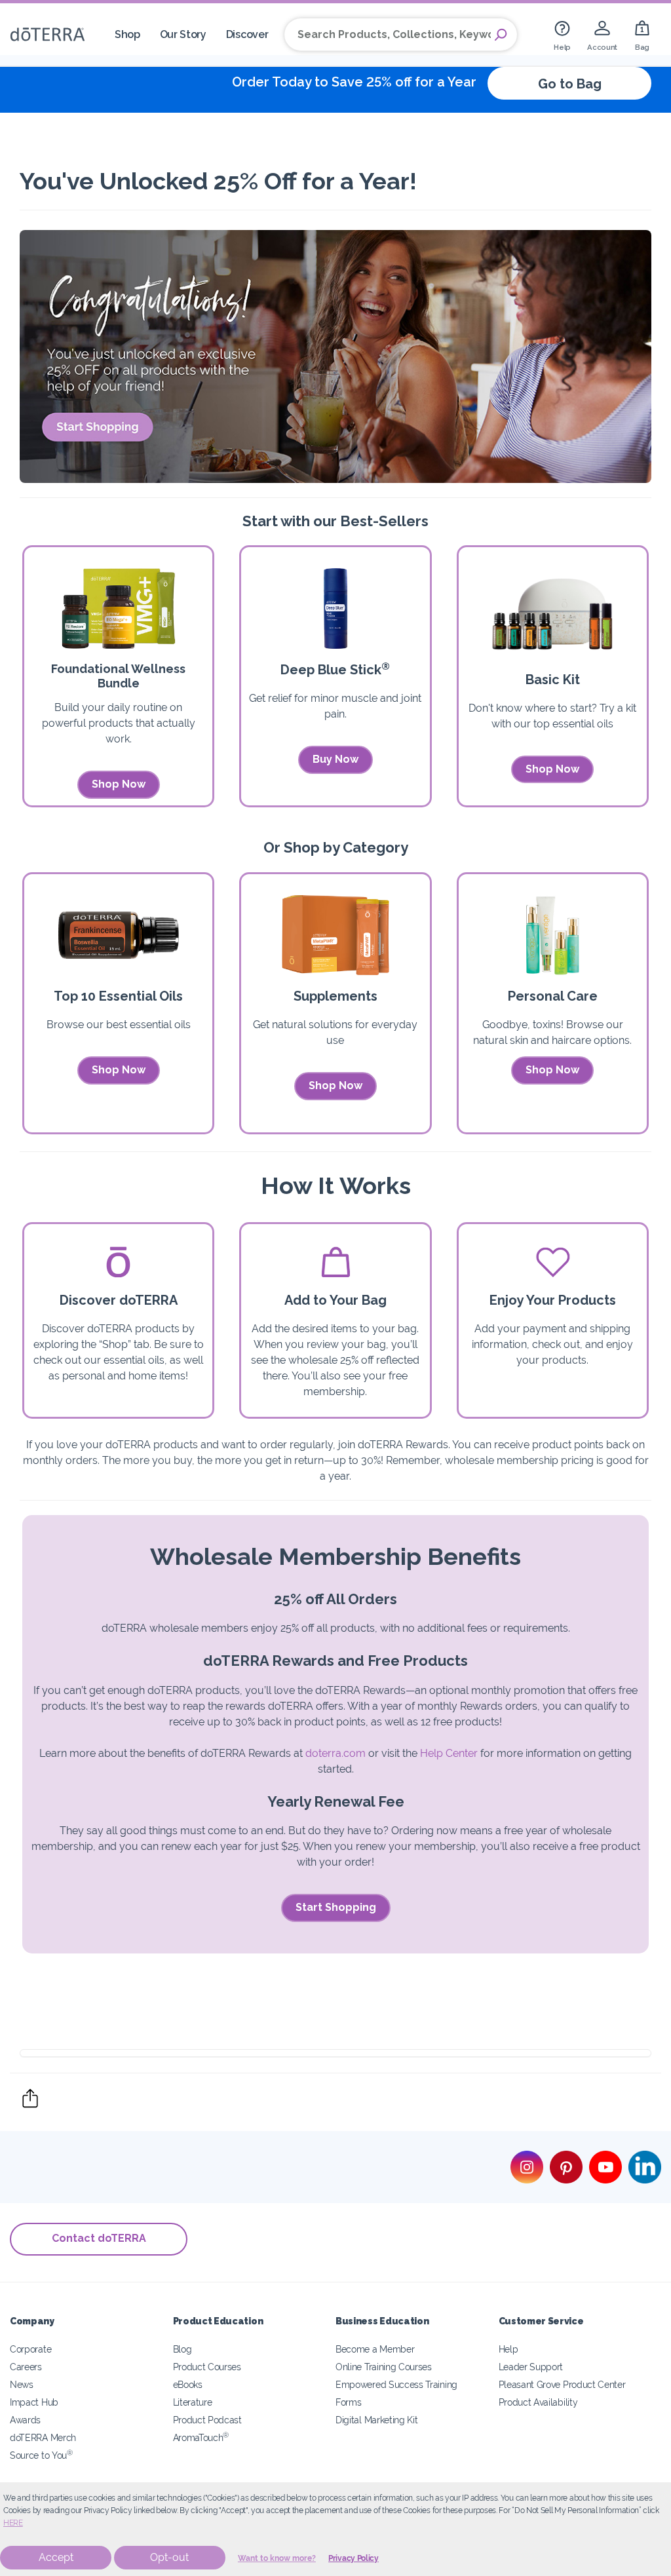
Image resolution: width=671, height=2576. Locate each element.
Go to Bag (570, 84)
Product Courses (207, 2367)
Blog (182, 2349)
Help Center (449, 1753)
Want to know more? (277, 2558)
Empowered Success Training (396, 2384)
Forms (348, 2402)
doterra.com (335, 1753)
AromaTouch (201, 2437)
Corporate (30, 2349)
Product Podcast (207, 2420)
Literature (193, 2402)
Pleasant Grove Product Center (562, 2384)
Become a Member (375, 2349)
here (13, 2523)
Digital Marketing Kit (377, 2420)
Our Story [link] (183, 34)
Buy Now (335, 759)
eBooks (188, 2384)
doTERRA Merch (43, 2437)
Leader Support (531, 2367)
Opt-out (169, 2557)
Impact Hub (34, 2402)
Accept (56, 2557)
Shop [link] (127, 34)
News (22, 2384)
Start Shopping (336, 1907)
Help (508, 2349)
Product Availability (538, 2402)
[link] (562, 34)
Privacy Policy (354, 2558)
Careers (26, 2367)
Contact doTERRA (99, 2238)
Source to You (41, 2455)
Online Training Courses (384, 2367)
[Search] (501, 35)
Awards (25, 2420)
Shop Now (119, 784)
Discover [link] (247, 34)
